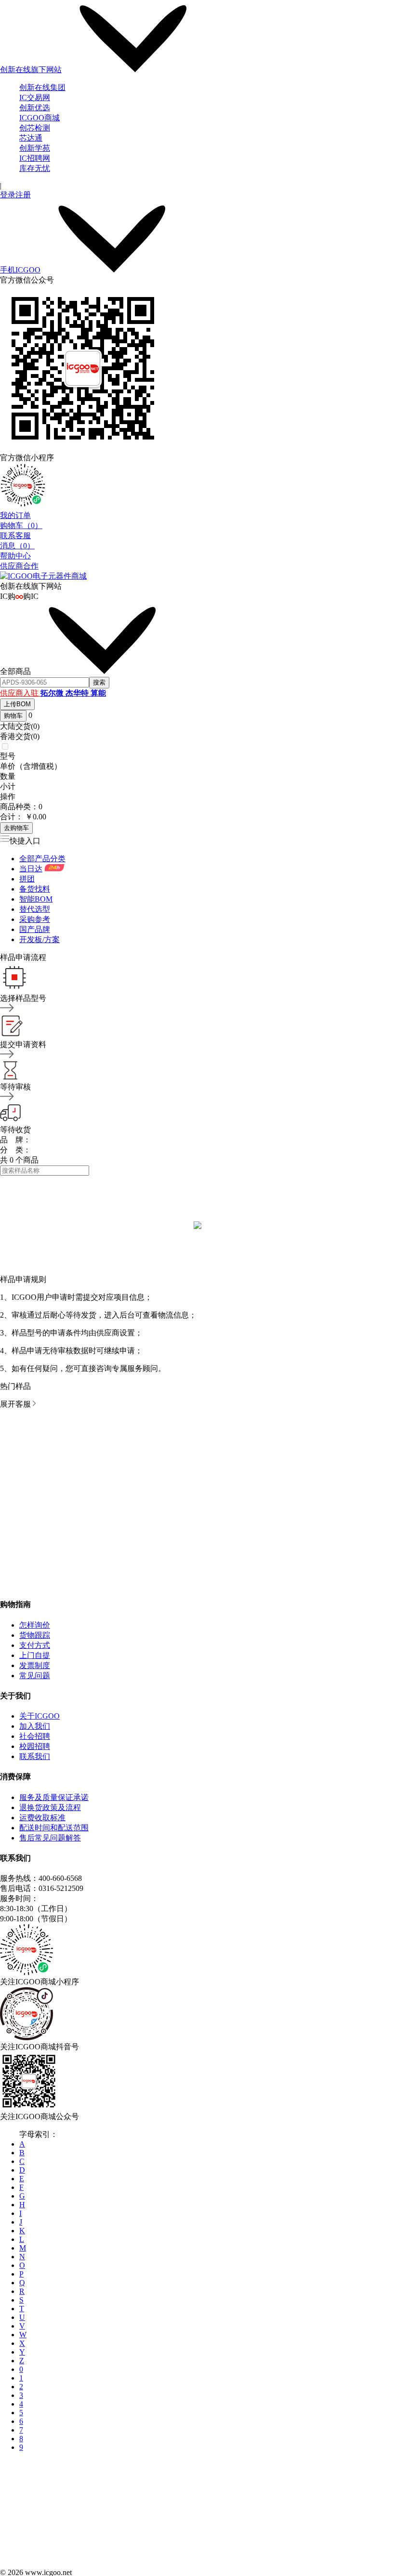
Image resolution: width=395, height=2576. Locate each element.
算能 (98, 693)
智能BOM (36, 899)
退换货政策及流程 (50, 1807)
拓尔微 (53, 693)
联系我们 (35, 1756)
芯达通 (31, 138)
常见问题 (35, 1676)
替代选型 (35, 909)
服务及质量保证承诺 (54, 1797)
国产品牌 (35, 929)
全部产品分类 (42, 859)
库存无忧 (35, 168)
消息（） (17, 546)
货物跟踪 (35, 1635)
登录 (8, 195)
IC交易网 (35, 97)
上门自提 (35, 1655)
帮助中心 (15, 556)
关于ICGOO (39, 1716)
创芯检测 (35, 128)
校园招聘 (35, 1746)
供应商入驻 (20, 693)
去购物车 (16, 828)
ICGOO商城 (39, 118)
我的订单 (15, 515)
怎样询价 (35, 1625)
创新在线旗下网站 (31, 70)
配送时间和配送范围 (54, 1828)
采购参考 (35, 919)
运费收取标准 (42, 1818)
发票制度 (35, 1665)
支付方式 (35, 1645)
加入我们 (35, 1726)
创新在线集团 (42, 87)
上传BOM (17, 704)
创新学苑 (35, 148)
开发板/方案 (39, 939)
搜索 (99, 682)
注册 (23, 195)
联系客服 (15, 536)
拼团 (27, 879)
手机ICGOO (20, 270)
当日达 (31, 869)
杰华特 (78, 693)
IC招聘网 (35, 158)
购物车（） (21, 525)
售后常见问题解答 (50, 1838)
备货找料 (35, 889)
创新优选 (35, 108)
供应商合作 (19, 566)
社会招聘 (35, 1736)
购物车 (13, 716)
